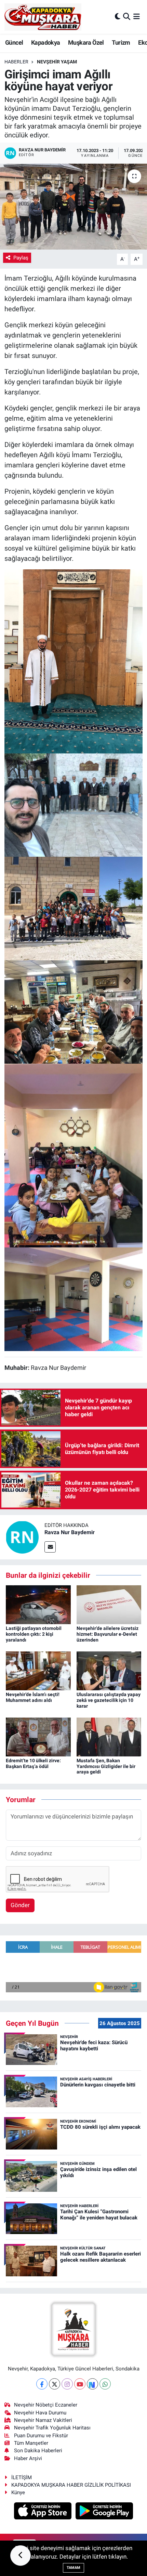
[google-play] (104, 2512)
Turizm (121, 42)
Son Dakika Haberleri (38, 2451)
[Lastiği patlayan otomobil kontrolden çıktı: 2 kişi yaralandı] (38, 1604)
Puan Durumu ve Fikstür (41, 2436)
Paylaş (21, 258)
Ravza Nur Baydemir (70, 1532)
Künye (18, 2492)
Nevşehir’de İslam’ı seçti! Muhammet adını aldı (33, 1697)
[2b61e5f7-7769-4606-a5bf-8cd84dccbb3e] (74, 1155)
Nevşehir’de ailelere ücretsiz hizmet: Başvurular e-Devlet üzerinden (108, 1634)
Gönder (20, 1905)
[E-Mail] (50, 1547)
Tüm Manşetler (31, 2443)
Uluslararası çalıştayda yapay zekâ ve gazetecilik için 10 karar (109, 1700)
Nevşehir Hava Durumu (40, 2413)
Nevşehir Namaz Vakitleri (43, 2420)
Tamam (73, 2568)
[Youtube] (80, 2384)
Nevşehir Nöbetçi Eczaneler (46, 2405)
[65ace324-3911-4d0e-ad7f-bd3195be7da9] (74, 908)
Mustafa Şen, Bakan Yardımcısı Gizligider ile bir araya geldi (106, 1766)
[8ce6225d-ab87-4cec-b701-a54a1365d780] (74, 1012)
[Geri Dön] (21, 2556)
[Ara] (127, 17)
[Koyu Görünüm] (118, 17)
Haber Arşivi (28, 2458)
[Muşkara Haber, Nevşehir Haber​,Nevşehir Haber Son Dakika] (43, 17)
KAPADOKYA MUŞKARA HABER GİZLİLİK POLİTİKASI (71, 2485)
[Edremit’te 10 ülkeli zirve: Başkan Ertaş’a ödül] (38, 1736)
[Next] (92, 2384)
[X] (55, 2384)
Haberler (16, 62)
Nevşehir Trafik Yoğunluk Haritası (52, 2428)
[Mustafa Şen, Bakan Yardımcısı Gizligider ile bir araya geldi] (109, 1736)
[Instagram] (67, 2384)
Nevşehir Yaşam (57, 62)
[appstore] (44, 2512)
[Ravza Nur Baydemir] (22, 1537)
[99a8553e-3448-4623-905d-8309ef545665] (74, 805)
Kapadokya (46, 42)
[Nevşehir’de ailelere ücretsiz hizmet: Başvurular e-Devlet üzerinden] (109, 1604)
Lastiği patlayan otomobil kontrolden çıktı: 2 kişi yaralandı (34, 1634)
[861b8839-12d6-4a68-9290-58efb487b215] (74, 661)
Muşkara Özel (86, 42)
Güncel (14, 42)
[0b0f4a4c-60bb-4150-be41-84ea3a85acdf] (74, 1299)
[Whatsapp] (105, 2384)
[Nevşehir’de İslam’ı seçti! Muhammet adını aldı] (38, 1670)
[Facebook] (42, 2384)
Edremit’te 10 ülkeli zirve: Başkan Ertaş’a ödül (33, 1763)
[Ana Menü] (137, 17)
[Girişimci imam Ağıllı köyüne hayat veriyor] (73, 207)
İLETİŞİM (22, 2477)
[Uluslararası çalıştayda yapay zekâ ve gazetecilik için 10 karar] (109, 1670)
